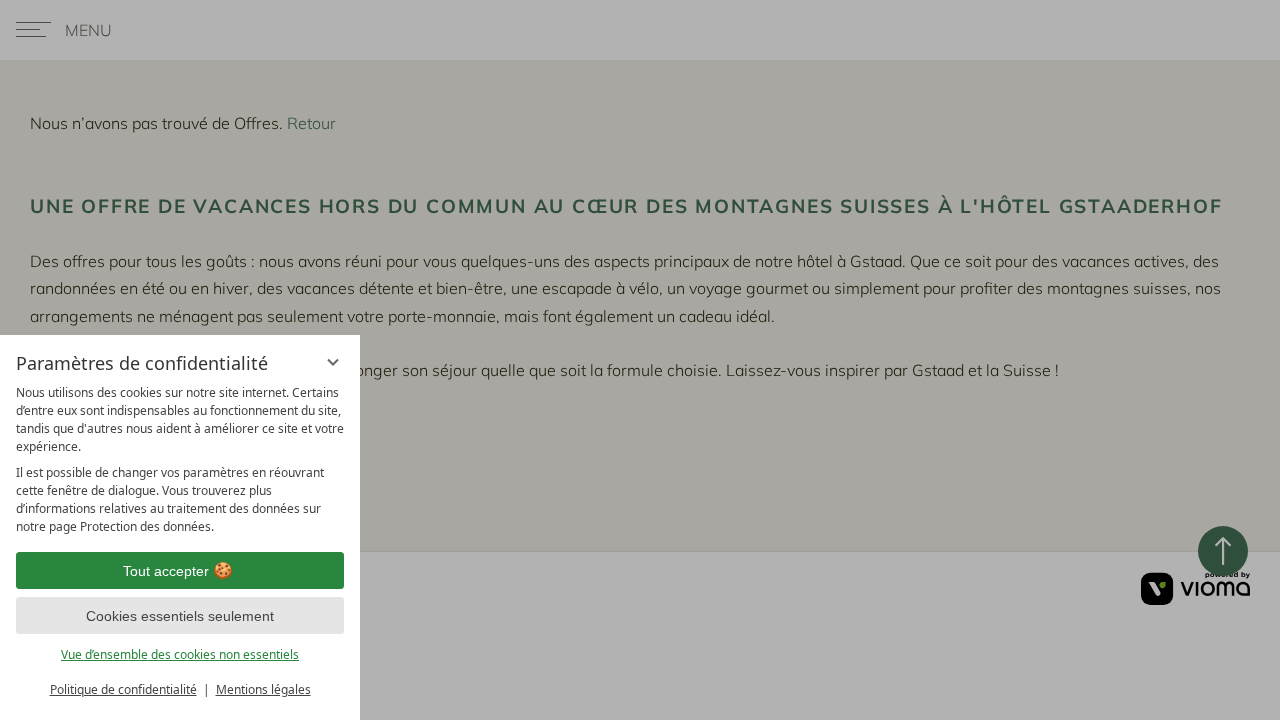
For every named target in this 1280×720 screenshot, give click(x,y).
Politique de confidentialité (123, 689)
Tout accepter (166, 571)
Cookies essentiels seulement (180, 616)
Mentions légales (263, 689)
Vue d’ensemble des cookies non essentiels (180, 654)
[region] (180, 460)
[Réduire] (333, 362)
